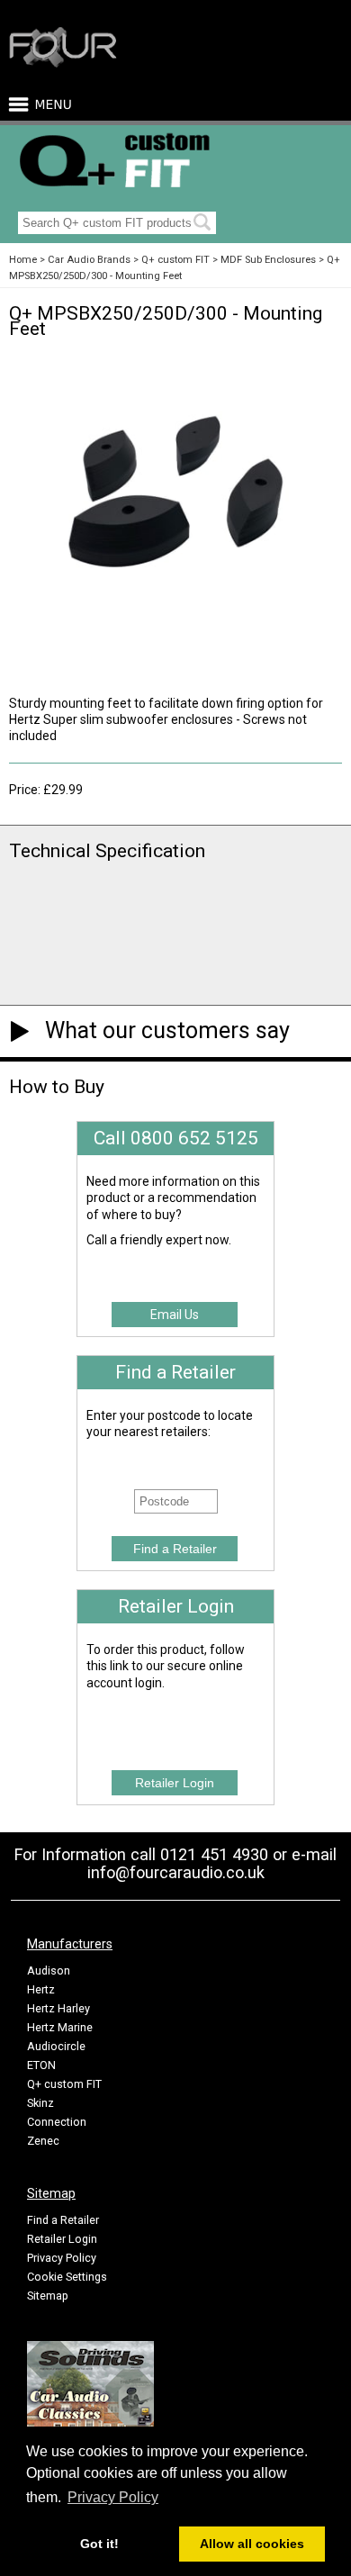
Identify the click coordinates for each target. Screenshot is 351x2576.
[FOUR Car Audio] (63, 64)
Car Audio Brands (89, 260)
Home (23, 260)
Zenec (43, 2141)
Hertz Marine (60, 2027)
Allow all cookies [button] (252, 2544)
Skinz (40, 2103)
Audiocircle (56, 2046)
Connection (57, 2122)
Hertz (41, 1989)
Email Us (175, 1315)
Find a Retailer (63, 2220)
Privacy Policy (62, 2258)
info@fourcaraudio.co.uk (176, 1872)
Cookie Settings (67, 2277)
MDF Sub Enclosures (268, 260)
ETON (41, 2065)
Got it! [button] (99, 2544)
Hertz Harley (58, 2008)
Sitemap (48, 2296)
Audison (49, 1970)
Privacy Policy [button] (113, 2497)
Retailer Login (62, 2239)
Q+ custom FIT (175, 260)
